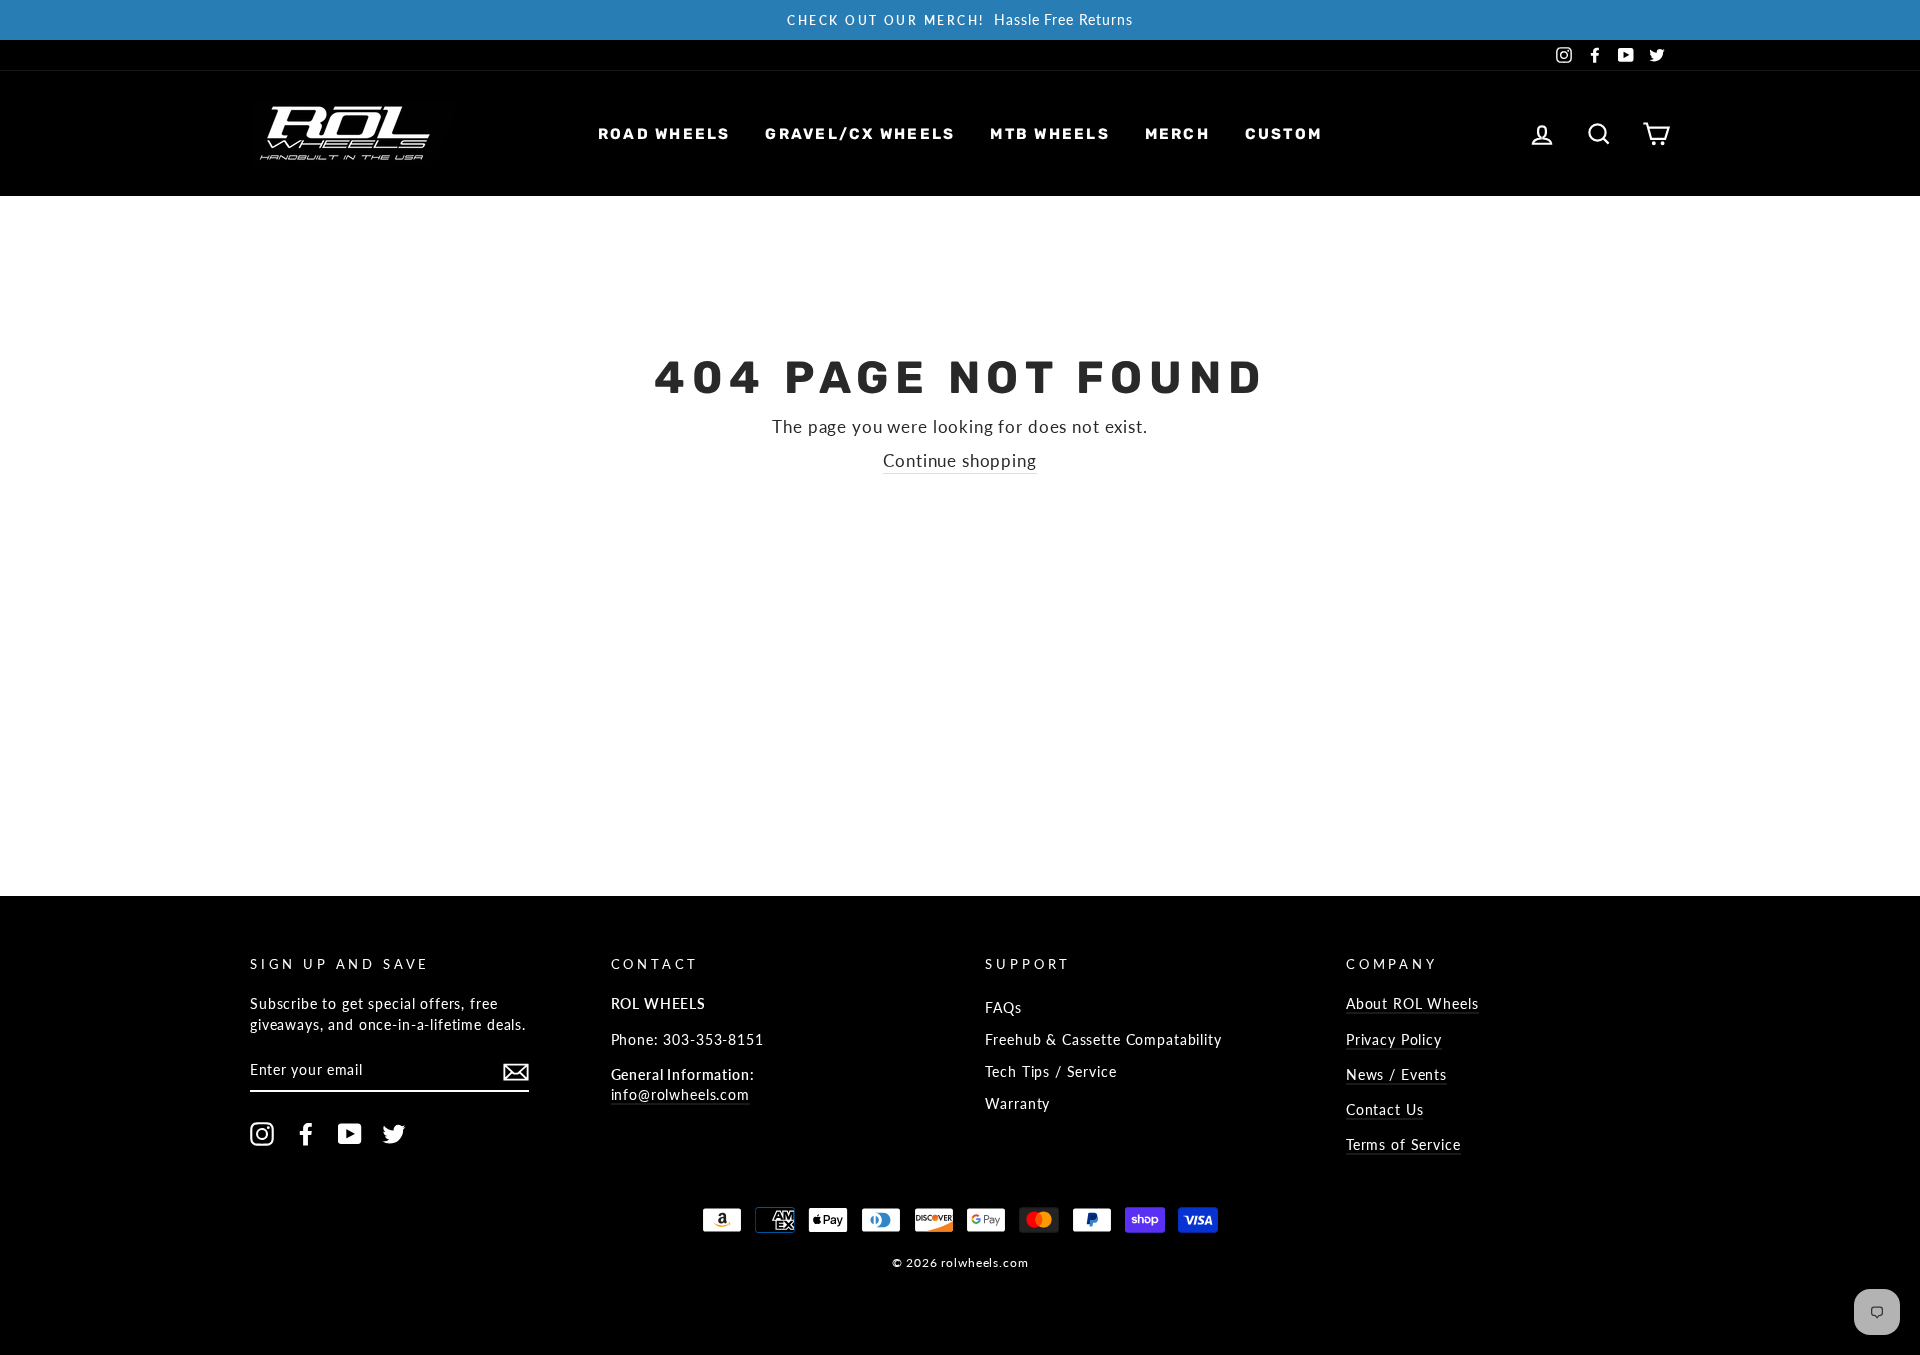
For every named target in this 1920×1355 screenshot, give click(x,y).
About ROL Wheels (1412, 1003)
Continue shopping (959, 460)
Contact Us (1385, 1109)
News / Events (1396, 1074)
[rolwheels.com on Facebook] (306, 1134)
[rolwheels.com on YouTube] (350, 1134)
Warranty (1017, 1103)
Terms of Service (1403, 1144)
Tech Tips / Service (1050, 1071)
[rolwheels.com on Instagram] (262, 1134)
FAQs (1003, 1007)
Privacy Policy (1394, 1039)
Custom (1284, 134)
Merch (1177, 134)
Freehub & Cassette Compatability (1103, 1039)
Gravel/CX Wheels (860, 134)
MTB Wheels (1050, 134)
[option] (960, 20)
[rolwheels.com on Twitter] (394, 1134)
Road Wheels (664, 134)
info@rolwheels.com (680, 1094)
